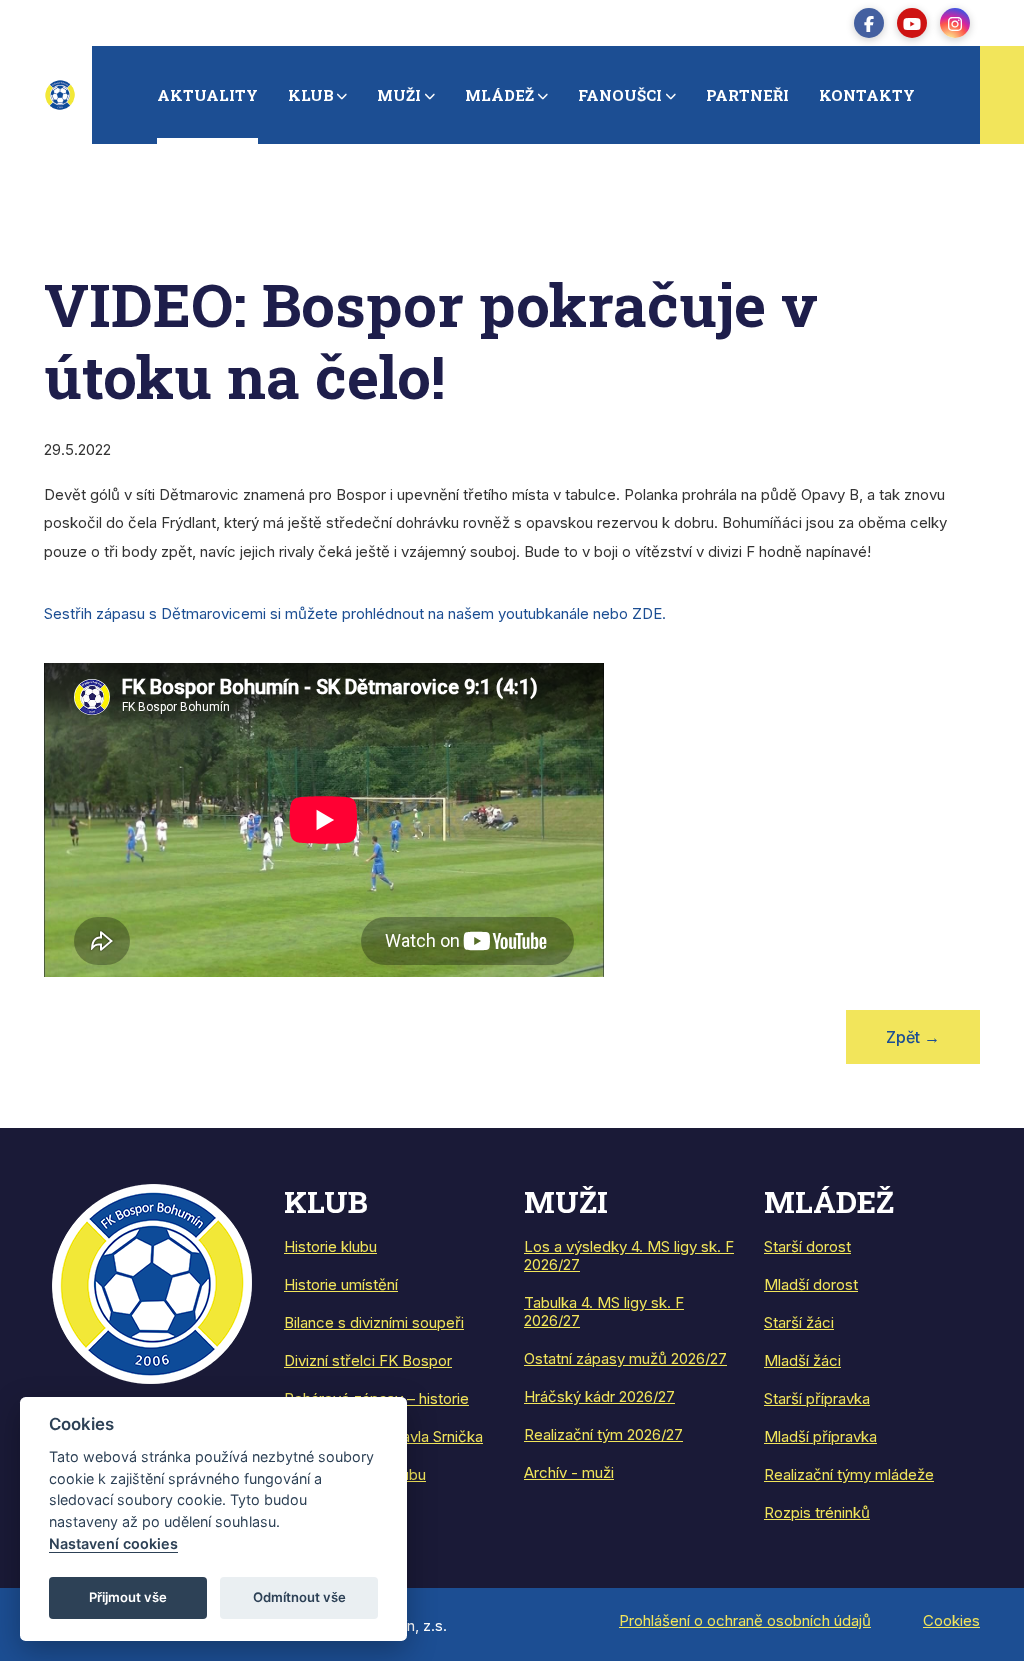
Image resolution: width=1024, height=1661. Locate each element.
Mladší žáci (802, 1360)
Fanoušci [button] (620, 95)
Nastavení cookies (113, 1543)
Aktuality (207, 95)
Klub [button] (311, 95)
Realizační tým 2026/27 (603, 1434)
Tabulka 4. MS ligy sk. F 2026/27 (604, 1311)
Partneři (747, 95)
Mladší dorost (811, 1284)
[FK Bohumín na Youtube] (912, 23)
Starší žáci (799, 1322)
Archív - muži (569, 1472)
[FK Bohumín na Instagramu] (955, 23)
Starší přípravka (817, 1398)
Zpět (913, 1037)
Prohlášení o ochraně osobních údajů (745, 1620)
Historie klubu (330, 1246)
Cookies (951, 1620)
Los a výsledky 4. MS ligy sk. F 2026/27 (629, 1255)
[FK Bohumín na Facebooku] (869, 23)
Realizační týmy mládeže (849, 1474)
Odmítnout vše (299, 1597)
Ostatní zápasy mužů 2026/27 (625, 1358)
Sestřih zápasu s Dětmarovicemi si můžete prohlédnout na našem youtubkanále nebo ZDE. (355, 613)
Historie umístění (341, 1284)
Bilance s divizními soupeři (374, 1322)
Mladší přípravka (820, 1436)
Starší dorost (807, 1246)
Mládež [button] (499, 95)
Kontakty (867, 95)
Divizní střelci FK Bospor (368, 1360)
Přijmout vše (128, 1597)
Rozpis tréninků (817, 1512)
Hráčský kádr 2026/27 (599, 1396)
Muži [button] (399, 95)
